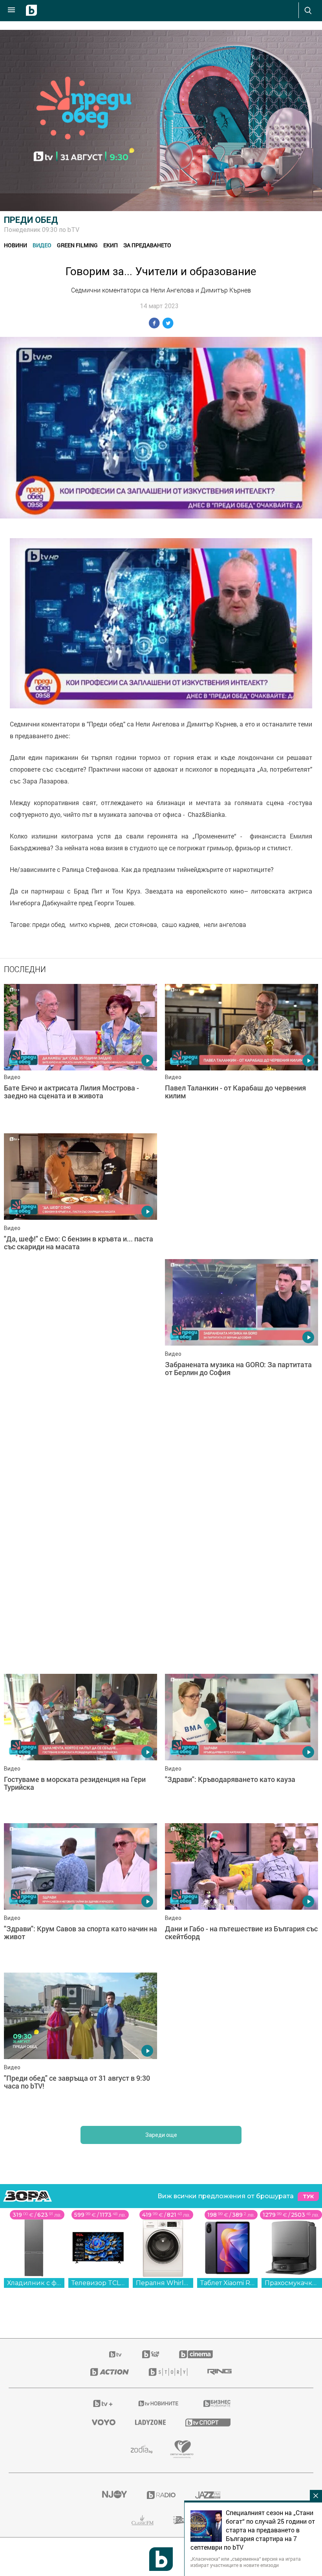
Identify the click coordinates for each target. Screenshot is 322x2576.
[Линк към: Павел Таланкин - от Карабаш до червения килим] (241, 1055)
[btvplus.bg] (103, 2403)
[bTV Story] (168, 2372)
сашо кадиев (180, 925)
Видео (42, 245)
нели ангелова (225, 925)
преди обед (48, 925)
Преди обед (31, 220)
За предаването (147, 245)
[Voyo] (104, 2422)
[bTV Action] (110, 2372)
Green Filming (77, 245)
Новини (16, 245)
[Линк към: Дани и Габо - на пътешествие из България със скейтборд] (241, 1894)
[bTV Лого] (161, 2559)
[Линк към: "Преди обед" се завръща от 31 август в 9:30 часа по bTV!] (80, 2043)
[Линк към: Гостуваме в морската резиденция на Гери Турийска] (80, 1745)
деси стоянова (136, 925)
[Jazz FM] (208, 2495)
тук (308, 2196)
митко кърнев (90, 925)
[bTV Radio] (161, 2495)
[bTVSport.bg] (208, 2422)
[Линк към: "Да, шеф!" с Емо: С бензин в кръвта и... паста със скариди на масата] (80, 1204)
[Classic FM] (143, 2520)
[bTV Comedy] (151, 2354)
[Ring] (220, 2372)
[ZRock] (182, 2520)
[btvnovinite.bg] (159, 2403)
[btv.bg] (116, 2354)
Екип (111, 245)
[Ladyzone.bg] (150, 2422)
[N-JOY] (114, 2495)
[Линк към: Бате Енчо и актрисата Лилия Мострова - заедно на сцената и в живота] (80, 1055)
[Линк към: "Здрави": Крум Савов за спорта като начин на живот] (80, 1894)
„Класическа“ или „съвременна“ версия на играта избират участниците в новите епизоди (246, 2562)
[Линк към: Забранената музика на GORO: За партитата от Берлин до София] (241, 1330)
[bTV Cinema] (196, 2354)
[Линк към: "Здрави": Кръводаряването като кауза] (241, 1745)
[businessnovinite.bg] (217, 2403)
